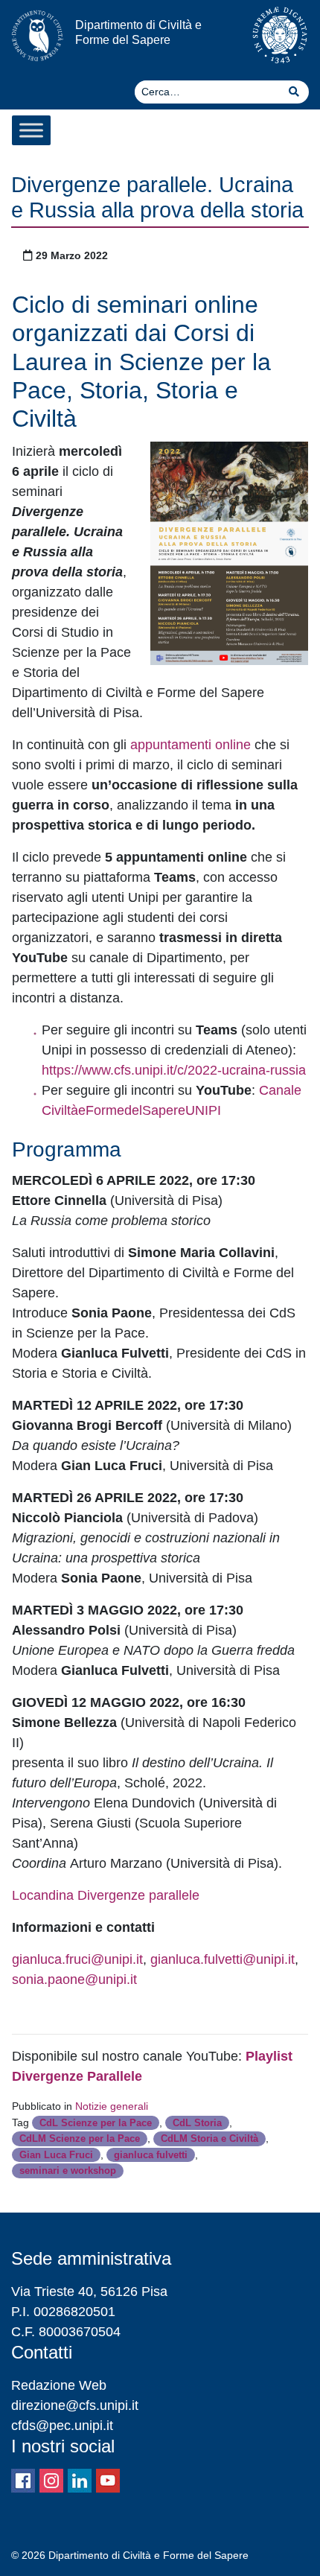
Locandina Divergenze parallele (106, 1895)
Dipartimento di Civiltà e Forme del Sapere (138, 32)
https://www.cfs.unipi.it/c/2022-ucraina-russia (174, 1070)
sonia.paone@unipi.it (74, 1979)
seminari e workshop (68, 2170)
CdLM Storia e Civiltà (209, 2138)
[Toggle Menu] (31, 130)
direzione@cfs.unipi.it (75, 2405)
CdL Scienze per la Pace (96, 2123)
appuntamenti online (191, 745)
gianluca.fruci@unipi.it (77, 1959)
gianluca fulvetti (151, 2155)
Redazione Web (59, 2385)
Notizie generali (112, 2106)
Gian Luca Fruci (56, 2155)
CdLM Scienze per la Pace (80, 2138)
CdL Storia (197, 2123)
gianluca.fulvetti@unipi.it (223, 1959)
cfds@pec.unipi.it (62, 2426)
